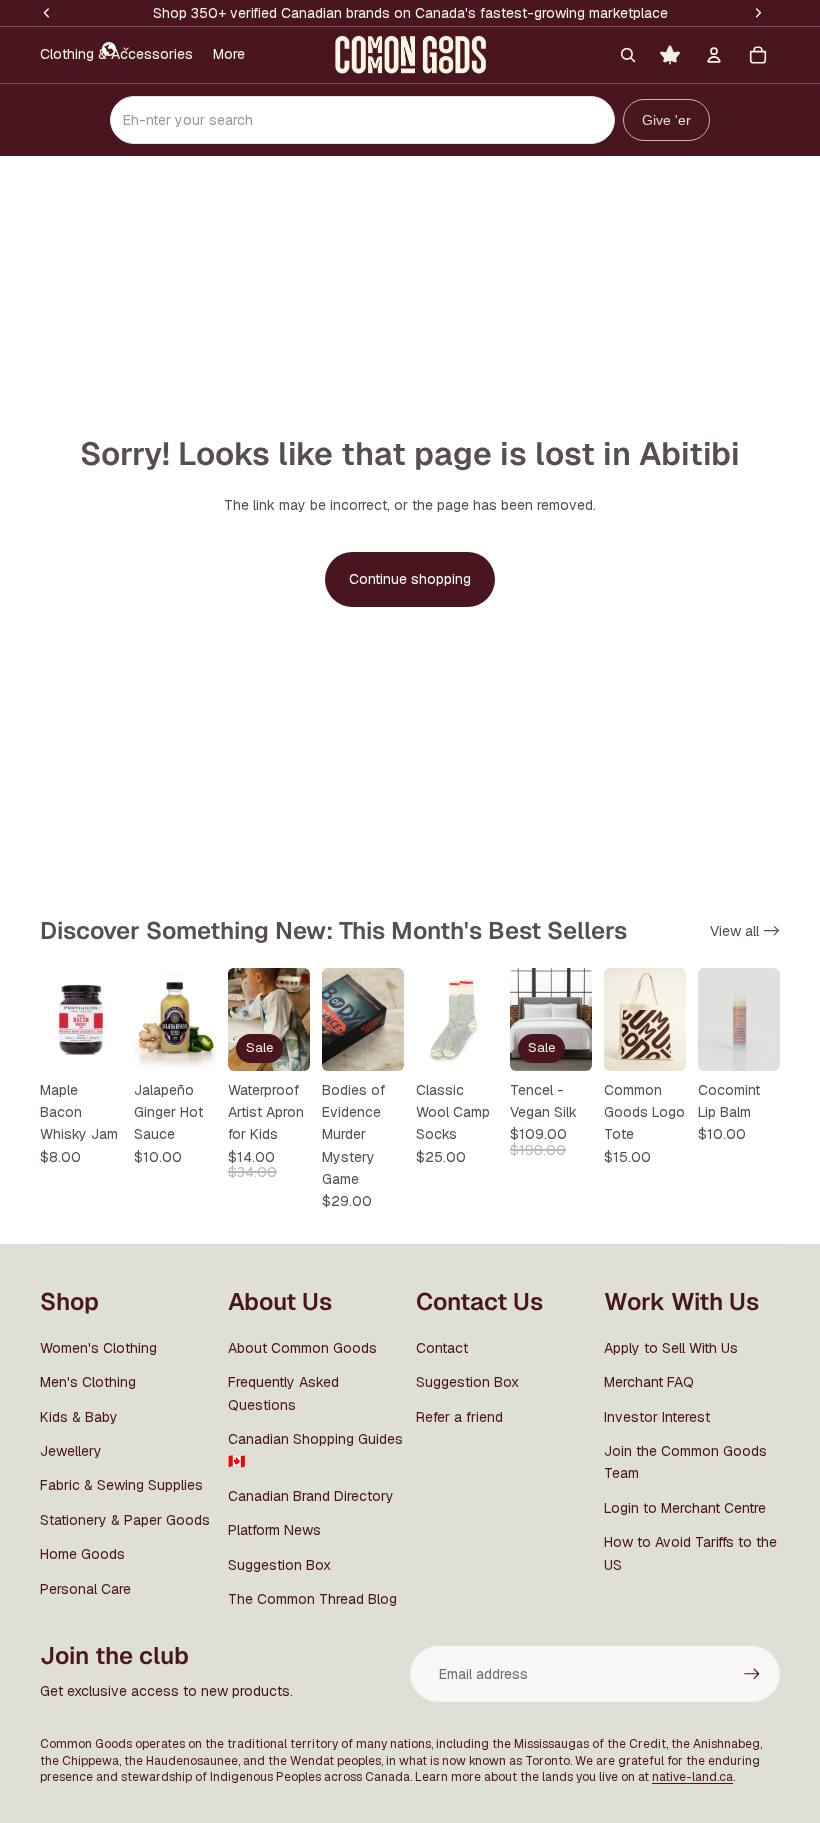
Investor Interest (657, 1417)
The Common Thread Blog (312, 1599)
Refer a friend (459, 1417)
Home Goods (82, 1554)
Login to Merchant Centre (685, 1508)
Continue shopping (410, 579)
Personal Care (85, 1589)
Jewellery (71, 1451)
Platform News (274, 1530)
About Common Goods (302, 1348)
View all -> (745, 931)
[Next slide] (294, 1020)
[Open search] (628, 55)
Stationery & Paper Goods (125, 1520)
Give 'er (666, 120)
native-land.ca (692, 1777)
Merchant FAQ (649, 1382)
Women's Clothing (98, 1348)
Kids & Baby (79, 1417)
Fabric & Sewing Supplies (121, 1485)
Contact (442, 1348)
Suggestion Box (279, 1565)
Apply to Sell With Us (671, 1348)
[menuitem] (229, 55)
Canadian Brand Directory (311, 1496)
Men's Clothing (88, 1382)
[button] (116, 49)
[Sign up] (752, 1674)
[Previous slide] (243, 1020)
